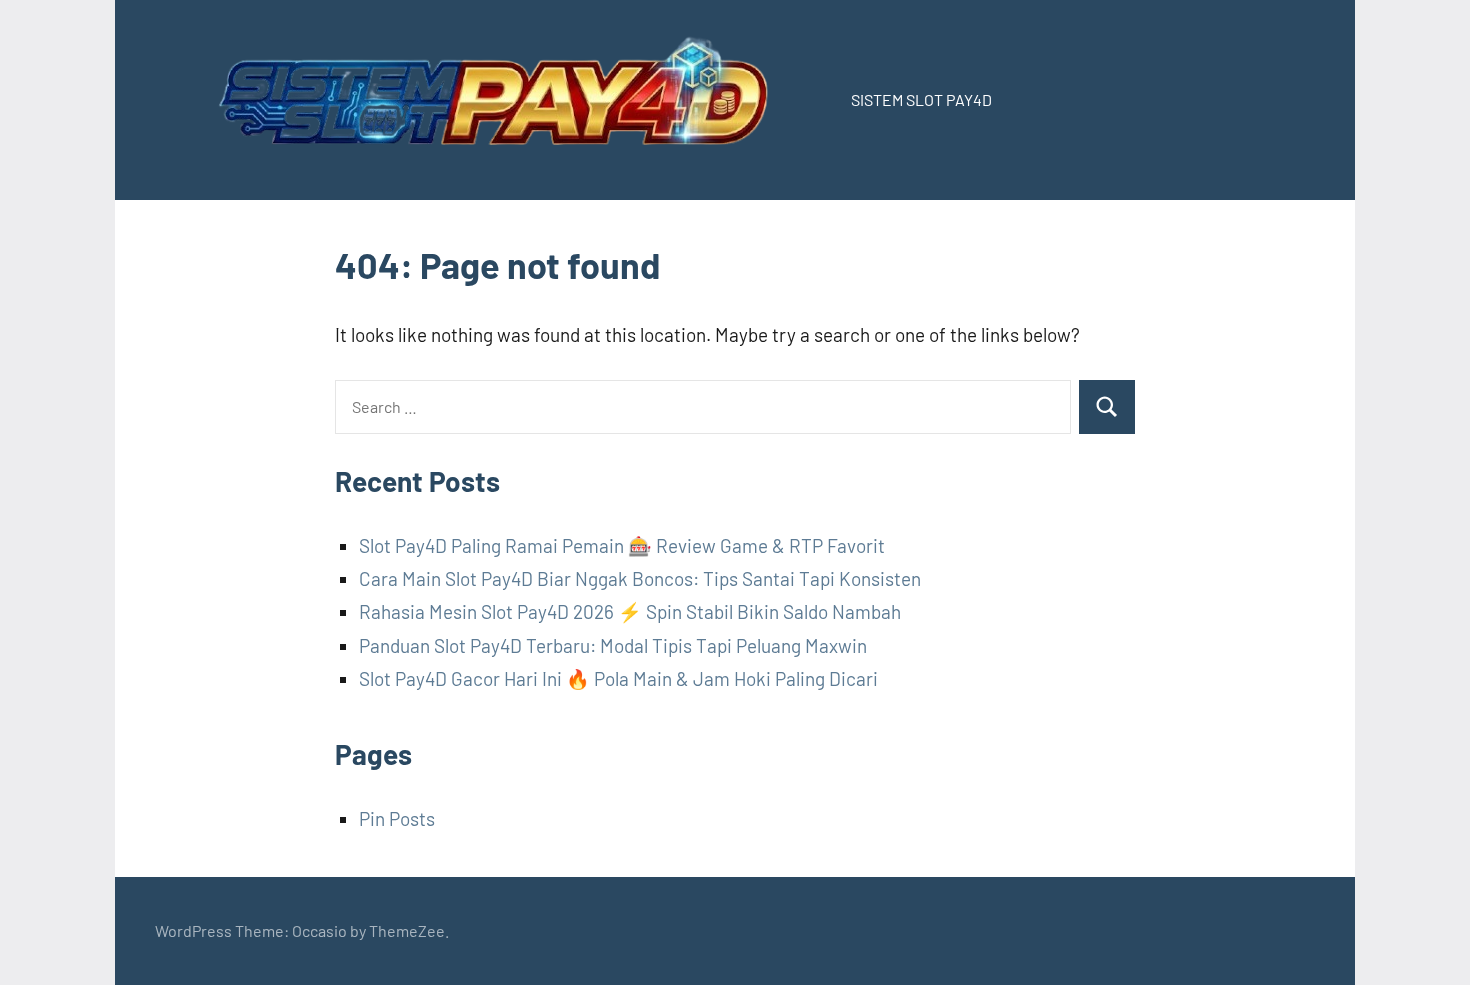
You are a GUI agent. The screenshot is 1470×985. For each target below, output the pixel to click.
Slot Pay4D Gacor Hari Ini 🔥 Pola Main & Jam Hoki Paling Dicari (618, 678)
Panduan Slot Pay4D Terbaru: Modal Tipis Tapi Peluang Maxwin (613, 645)
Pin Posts (397, 818)
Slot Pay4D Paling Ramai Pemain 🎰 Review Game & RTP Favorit (622, 545)
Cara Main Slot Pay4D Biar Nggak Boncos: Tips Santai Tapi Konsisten (640, 578)
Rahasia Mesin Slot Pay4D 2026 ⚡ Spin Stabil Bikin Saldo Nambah (630, 611)
